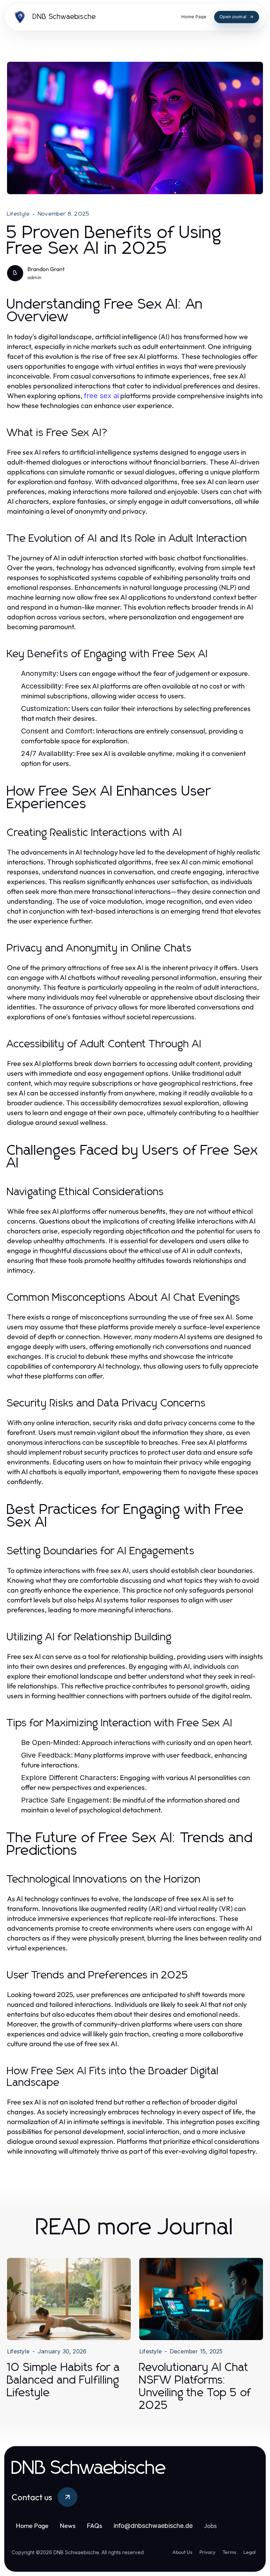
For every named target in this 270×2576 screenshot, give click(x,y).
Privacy (207, 2552)
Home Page (32, 2526)
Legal (249, 2552)
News (68, 2526)
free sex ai (101, 396)
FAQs (95, 2526)
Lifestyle (18, 214)
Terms (229, 2552)
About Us (182, 2552)
